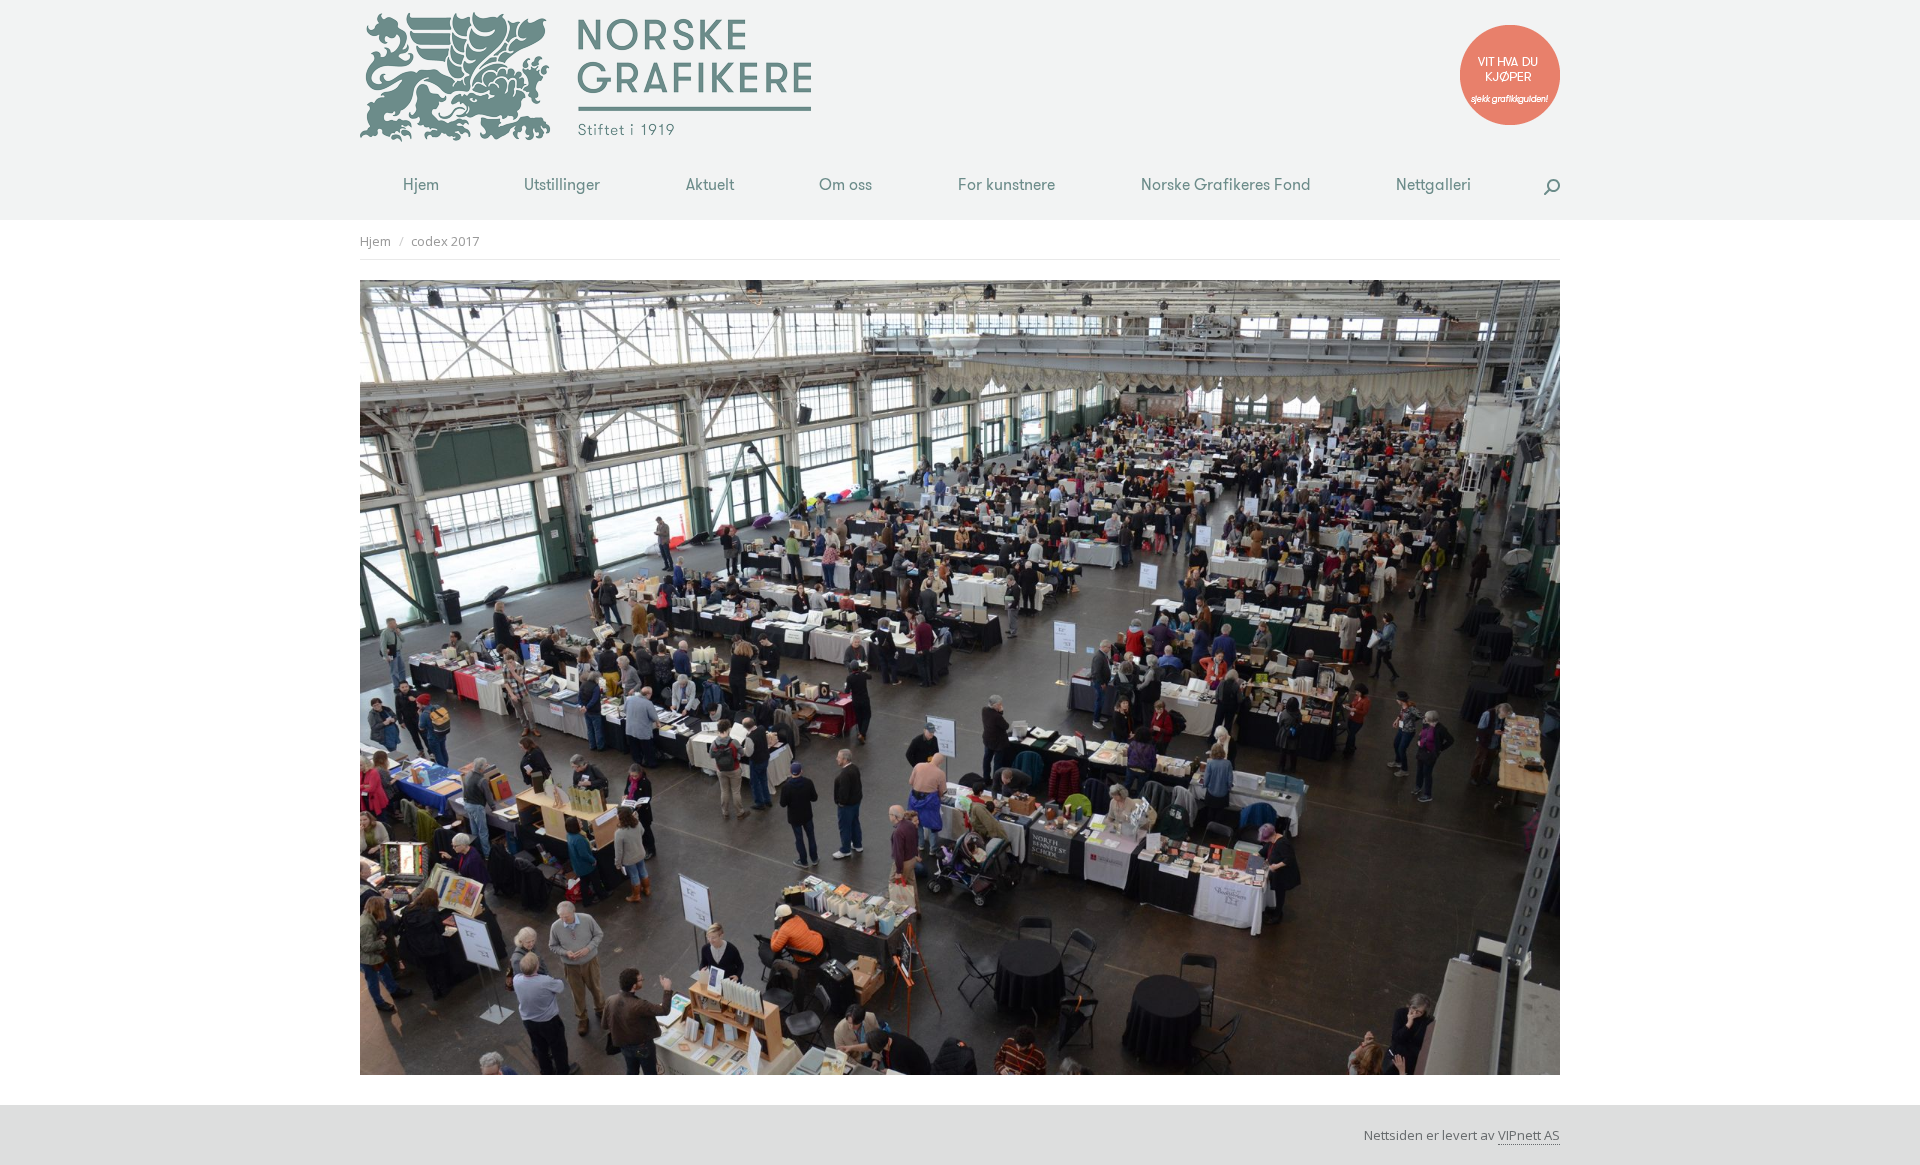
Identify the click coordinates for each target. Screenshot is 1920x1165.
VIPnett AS (1529, 1135)
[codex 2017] (960, 677)
